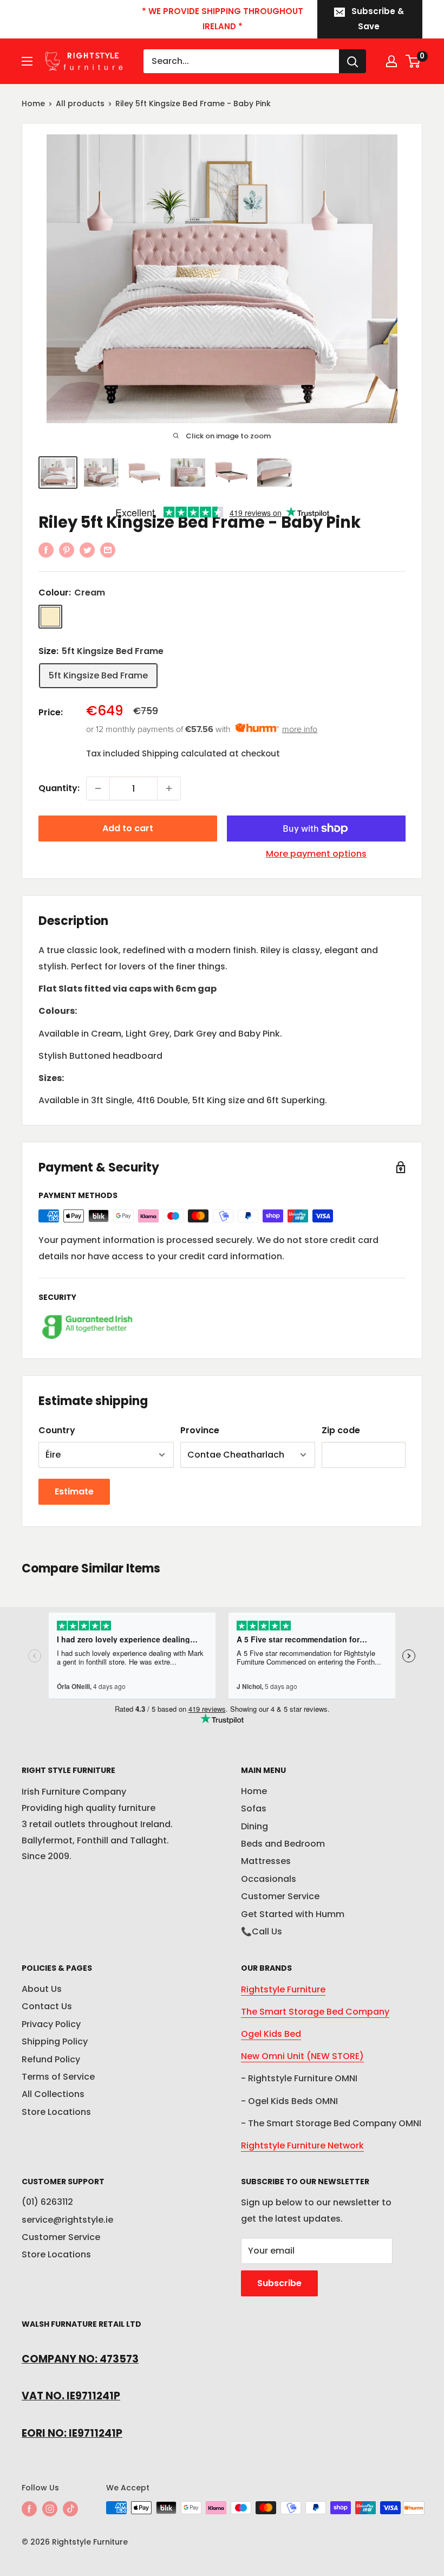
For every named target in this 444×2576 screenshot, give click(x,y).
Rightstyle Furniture (283, 1989)
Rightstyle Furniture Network (302, 2145)
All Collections (53, 2094)
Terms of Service (58, 2077)
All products (80, 103)
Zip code (341, 1430)
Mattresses (266, 1861)
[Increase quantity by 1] (169, 788)
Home (33, 103)
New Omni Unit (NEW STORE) (302, 2056)
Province (200, 1430)
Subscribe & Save (378, 19)
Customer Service (280, 1896)
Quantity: (59, 788)
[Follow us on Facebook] (29, 2509)
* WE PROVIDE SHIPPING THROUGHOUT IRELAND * (223, 19)
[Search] (352, 61)
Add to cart (128, 828)
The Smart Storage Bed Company (315, 2012)
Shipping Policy (55, 2041)
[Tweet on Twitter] (87, 550)
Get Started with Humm (293, 1914)
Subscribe (279, 2283)
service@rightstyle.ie (67, 2220)
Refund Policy (51, 2059)
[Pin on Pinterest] (67, 550)
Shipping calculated (184, 753)
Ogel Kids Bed (271, 2034)
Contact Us (47, 2006)
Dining (254, 1826)
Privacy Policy (51, 2024)
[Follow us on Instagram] (50, 2509)
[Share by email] (108, 550)
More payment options (316, 854)
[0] (413, 61)
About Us (42, 1989)
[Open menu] (27, 61)
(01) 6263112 (47, 2202)
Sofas (254, 1808)
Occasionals (269, 1879)
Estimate (74, 1491)
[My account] (391, 61)
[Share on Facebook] (46, 550)
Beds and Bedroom (283, 1844)
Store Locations (56, 2112)
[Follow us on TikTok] (70, 2509)
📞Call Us (262, 1931)
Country (57, 1430)
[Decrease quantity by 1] (98, 788)
